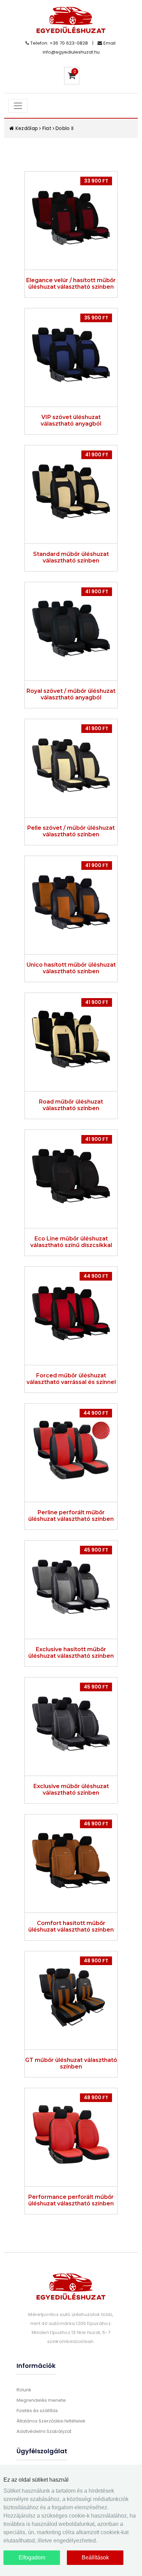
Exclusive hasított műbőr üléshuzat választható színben (71, 1653)
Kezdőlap (26, 128)
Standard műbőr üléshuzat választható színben (71, 557)
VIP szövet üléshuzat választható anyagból (71, 420)
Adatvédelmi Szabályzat (44, 2431)
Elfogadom (32, 2558)
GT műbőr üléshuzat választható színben (71, 2063)
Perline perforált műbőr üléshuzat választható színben (71, 1516)
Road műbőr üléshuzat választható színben (71, 1105)
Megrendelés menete (41, 2400)
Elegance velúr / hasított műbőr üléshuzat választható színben (71, 283)
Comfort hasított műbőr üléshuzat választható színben (71, 1926)
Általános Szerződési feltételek (51, 2421)
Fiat (47, 128)
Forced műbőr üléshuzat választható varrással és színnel (71, 1379)
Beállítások (95, 2558)
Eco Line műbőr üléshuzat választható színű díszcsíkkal (71, 1242)
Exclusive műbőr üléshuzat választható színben (71, 1789)
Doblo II (65, 128)
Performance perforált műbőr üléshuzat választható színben (71, 2200)
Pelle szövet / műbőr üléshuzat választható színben (71, 831)
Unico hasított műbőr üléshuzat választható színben (71, 968)
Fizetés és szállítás (37, 2411)
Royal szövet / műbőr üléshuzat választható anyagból (71, 694)
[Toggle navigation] (18, 106)
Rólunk (24, 2390)
